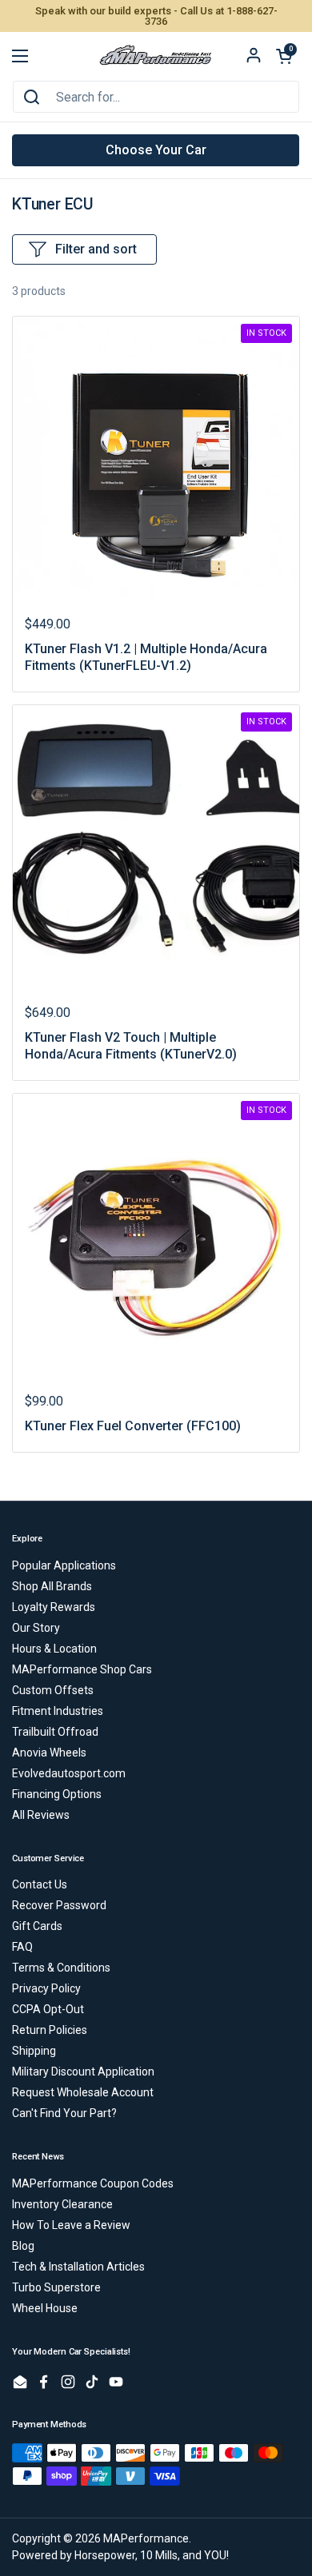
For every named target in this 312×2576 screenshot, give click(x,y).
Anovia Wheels (49, 1753)
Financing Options (57, 1794)
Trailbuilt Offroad (55, 1732)
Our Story (36, 1628)
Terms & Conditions (61, 1968)
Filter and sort (96, 249)
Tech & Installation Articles (78, 2267)
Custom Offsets (53, 1690)
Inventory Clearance (62, 2204)
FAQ (22, 1947)
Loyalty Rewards (54, 1607)
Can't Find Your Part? (64, 2113)
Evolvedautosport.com (69, 1773)
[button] (284, 56)
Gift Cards (37, 1926)
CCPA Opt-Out (48, 2009)
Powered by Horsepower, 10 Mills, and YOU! (120, 2555)
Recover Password (59, 1905)
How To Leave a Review (71, 2225)
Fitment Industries (58, 1711)
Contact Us (40, 1884)
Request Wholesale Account (83, 2092)
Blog (23, 2246)
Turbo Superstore (56, 2287)
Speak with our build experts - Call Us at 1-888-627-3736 (156, 16)
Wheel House (45, 2308)
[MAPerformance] (156, 56)
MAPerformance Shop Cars (82, 1669)
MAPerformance (146, 2538)
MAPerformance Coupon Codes (93, 2183)
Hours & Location (54, 1649)
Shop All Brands (52, 1586)
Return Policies (50, 2030)
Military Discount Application (83, 2072)
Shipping (34, 2051)
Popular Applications (64, 1565)
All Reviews (41, 1815)
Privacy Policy (46, 1988)
